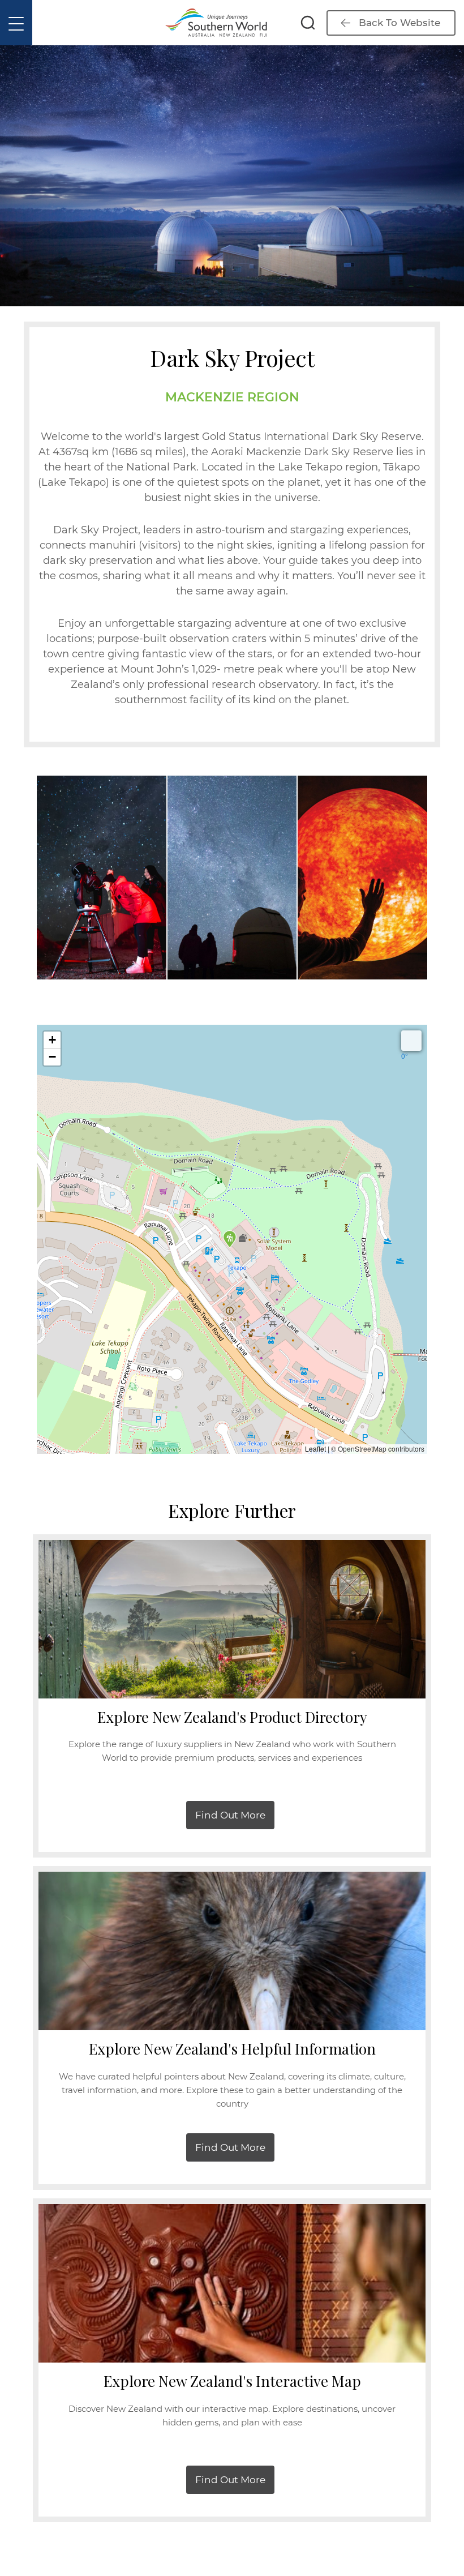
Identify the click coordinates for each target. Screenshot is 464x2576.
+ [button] (52, 1040)
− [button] (52, 1057)
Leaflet (315, 1449)
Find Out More (230, 1815)
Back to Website (399, 23)
